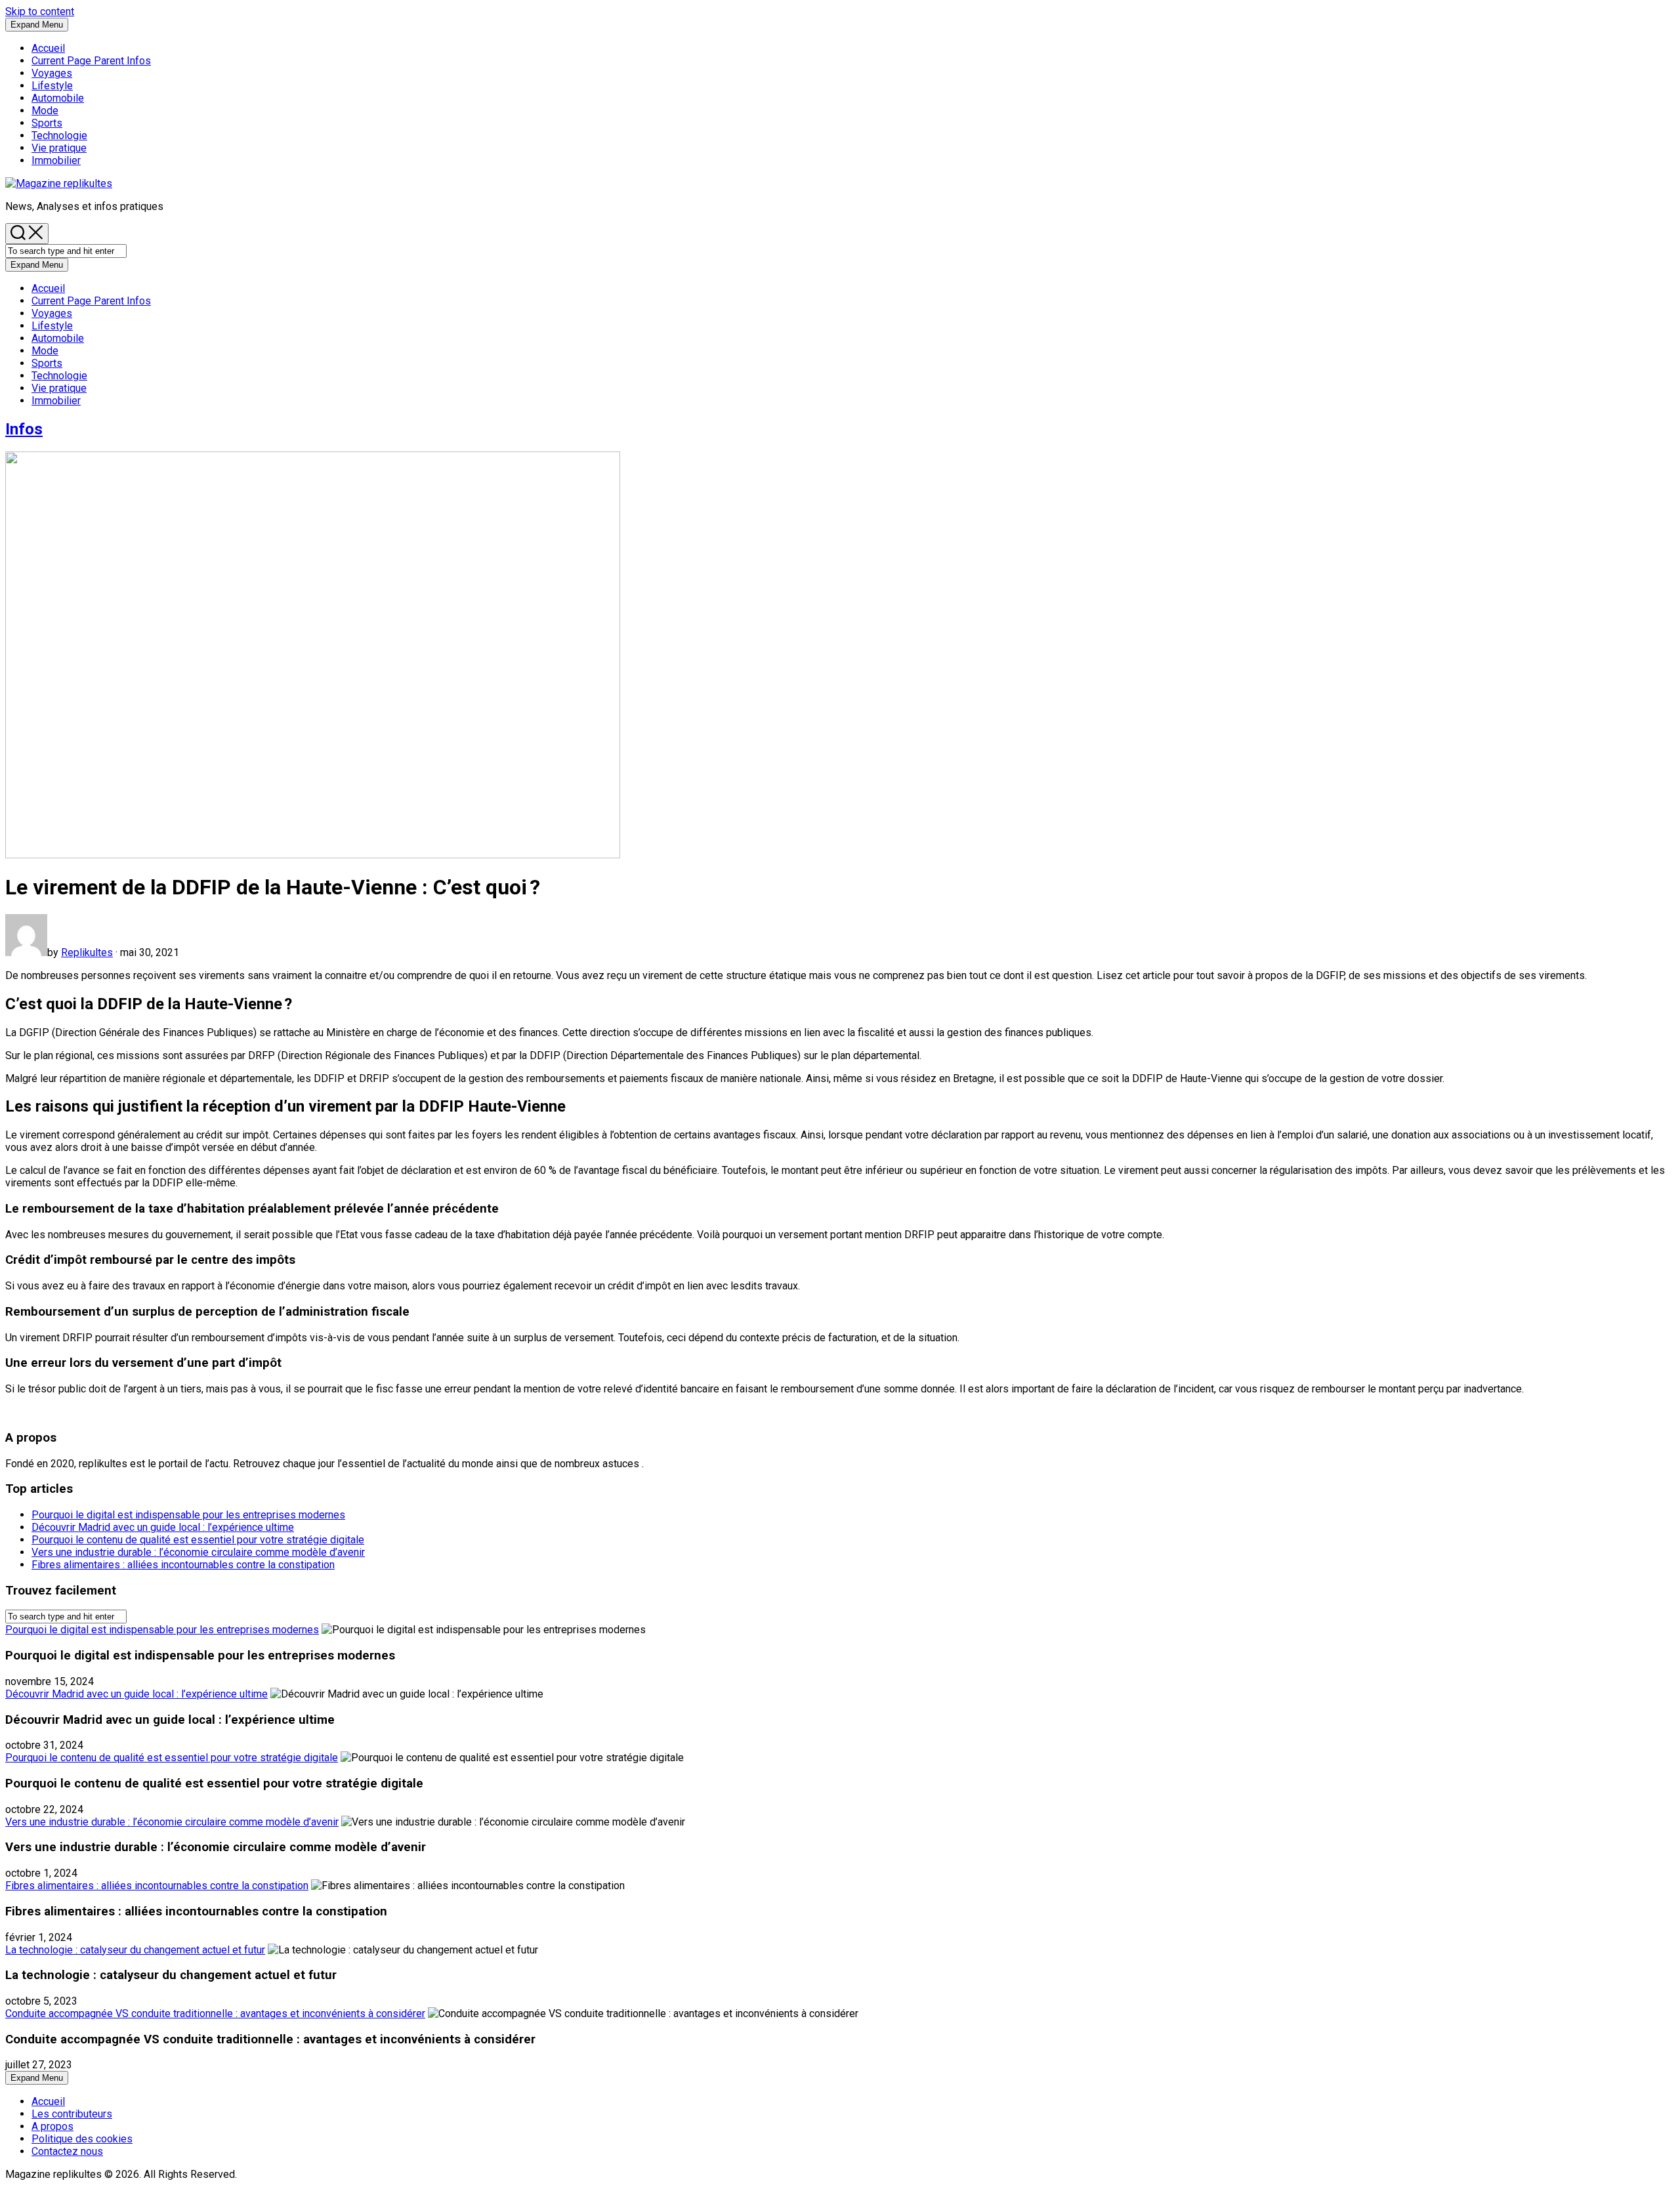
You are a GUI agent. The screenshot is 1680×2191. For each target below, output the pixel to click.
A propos (52, 2126)
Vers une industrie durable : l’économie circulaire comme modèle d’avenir (198, 1552)
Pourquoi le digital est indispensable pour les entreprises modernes (188, 1515)
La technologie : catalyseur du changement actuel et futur (135, 1950)
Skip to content (40, 11)
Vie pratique (59, 148)
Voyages (52, 73)
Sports (47, 123)
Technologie (59, 136)
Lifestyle (52, 86)
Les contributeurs (72, 2114)
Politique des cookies (82, 2139)
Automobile (58, 98)
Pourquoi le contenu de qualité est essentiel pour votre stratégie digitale (198, 1540)
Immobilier (56, 160)
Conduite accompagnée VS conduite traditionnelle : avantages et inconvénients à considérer (215, 2014)
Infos (91, 61)
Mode (45, 111)
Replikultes (87, 952)
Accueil (48, 48)
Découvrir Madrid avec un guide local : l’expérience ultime (163, 1527)
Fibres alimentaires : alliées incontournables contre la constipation (183, 1565)
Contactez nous (67, 2151)
